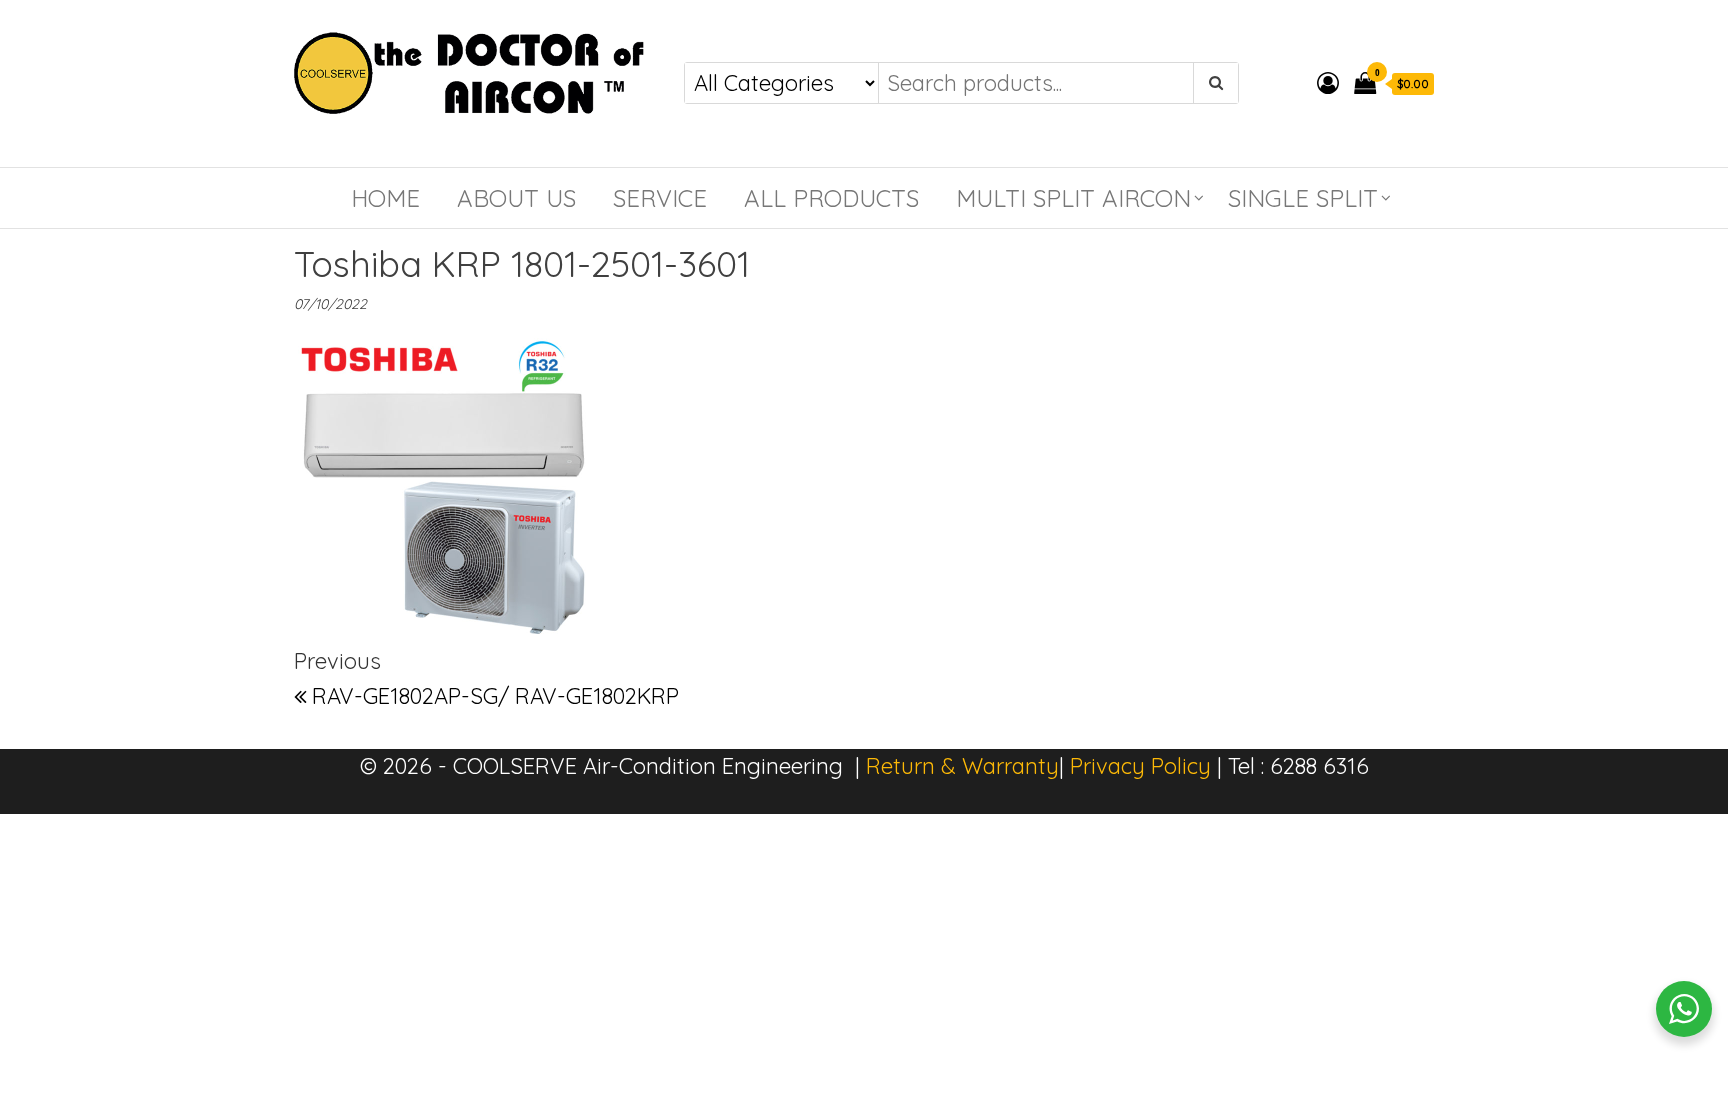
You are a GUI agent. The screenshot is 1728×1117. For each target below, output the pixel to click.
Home (385, 198)
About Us (516, 198)
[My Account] (1328, 83)
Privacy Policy (1140, 766)
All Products (831, 198)
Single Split (1303, 198)
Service (660, 198)
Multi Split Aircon (1073, 198)
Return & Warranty (962, 766)
